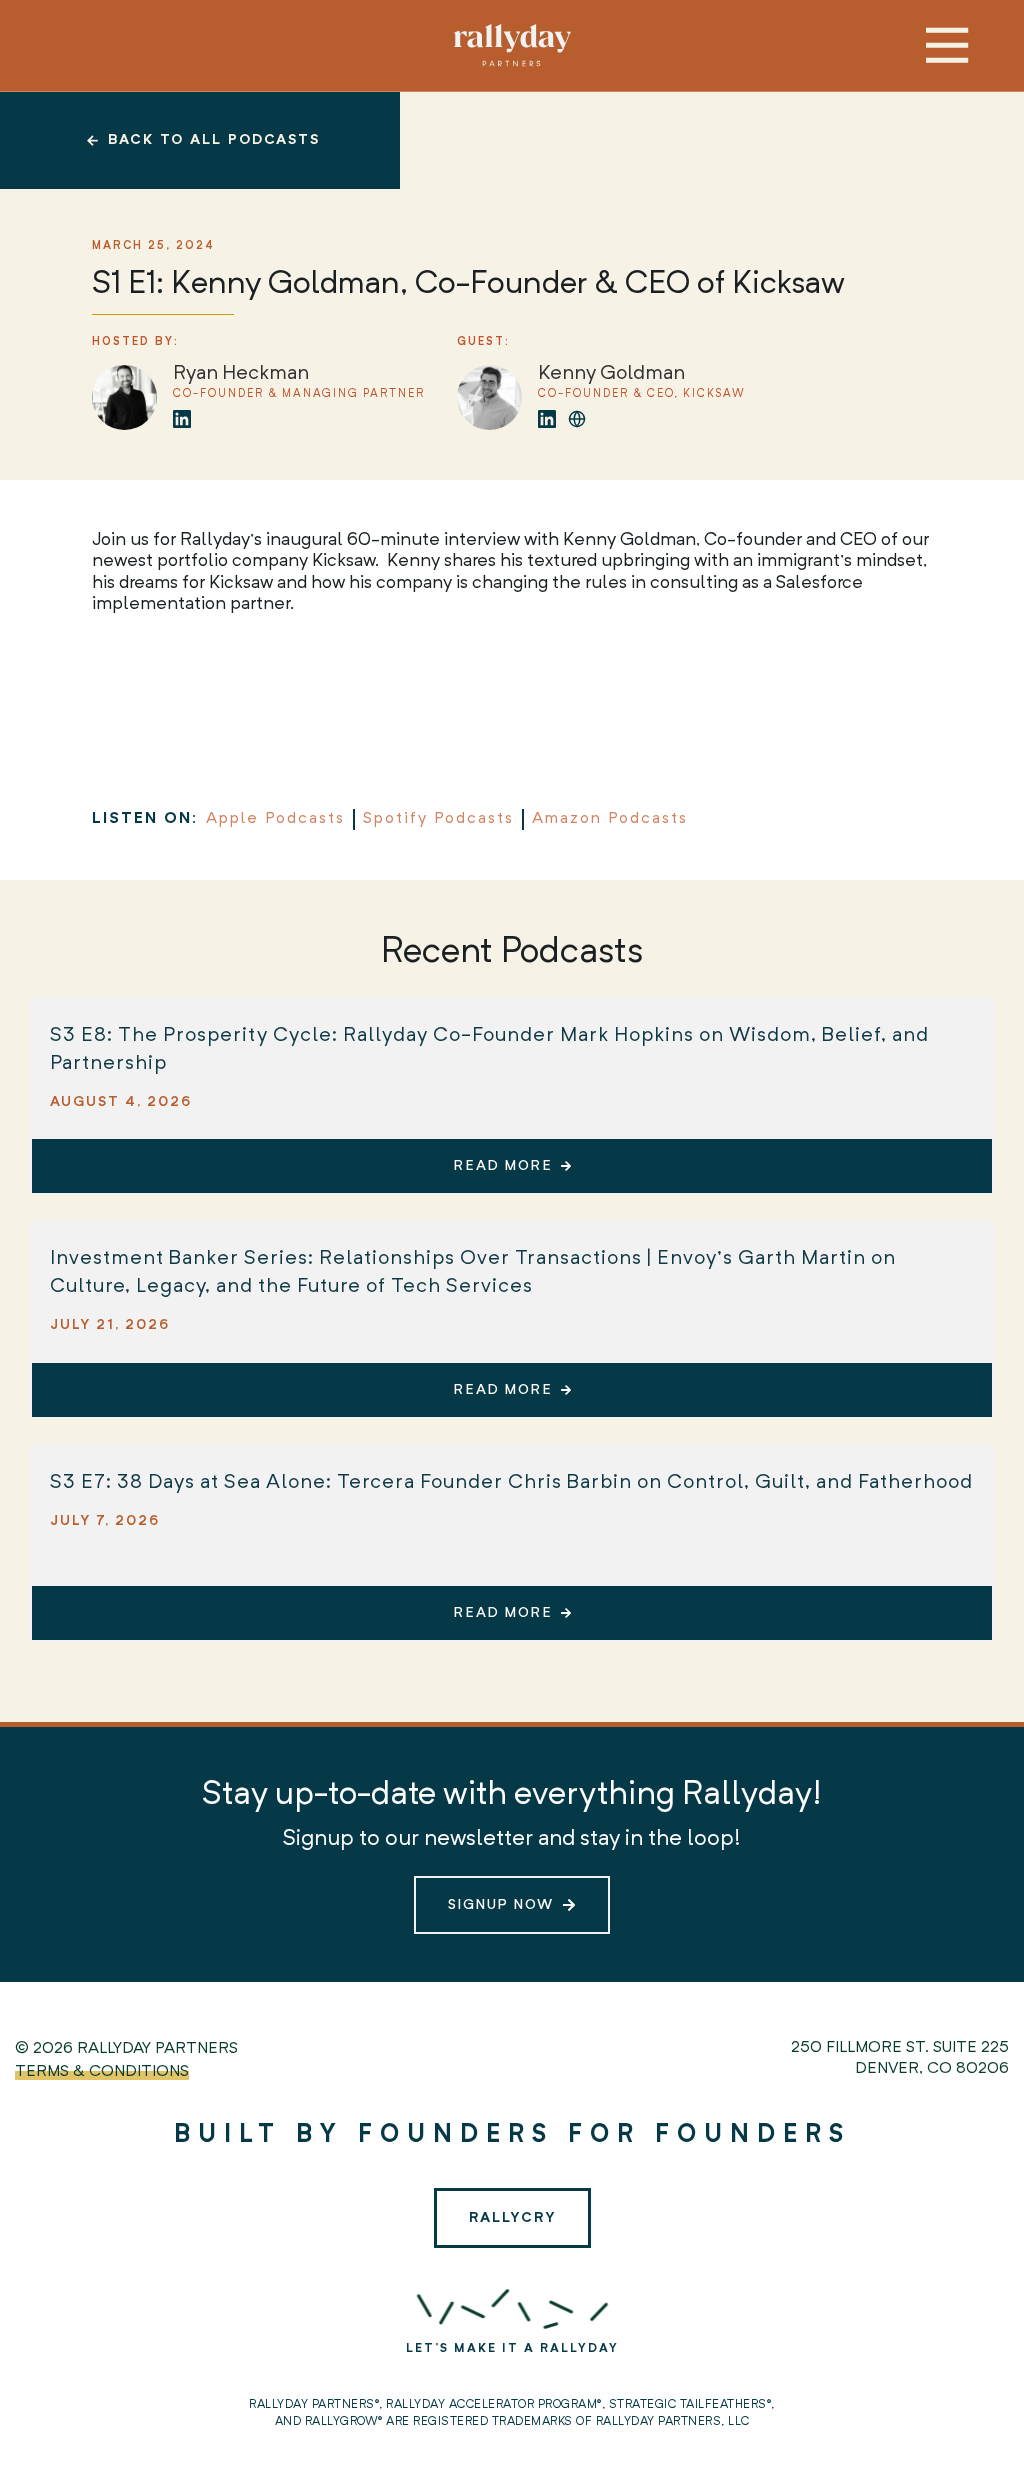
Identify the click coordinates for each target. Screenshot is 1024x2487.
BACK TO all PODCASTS (214, 140)
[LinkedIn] (182, 419)
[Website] (577, 419)
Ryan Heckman (241, 374)
